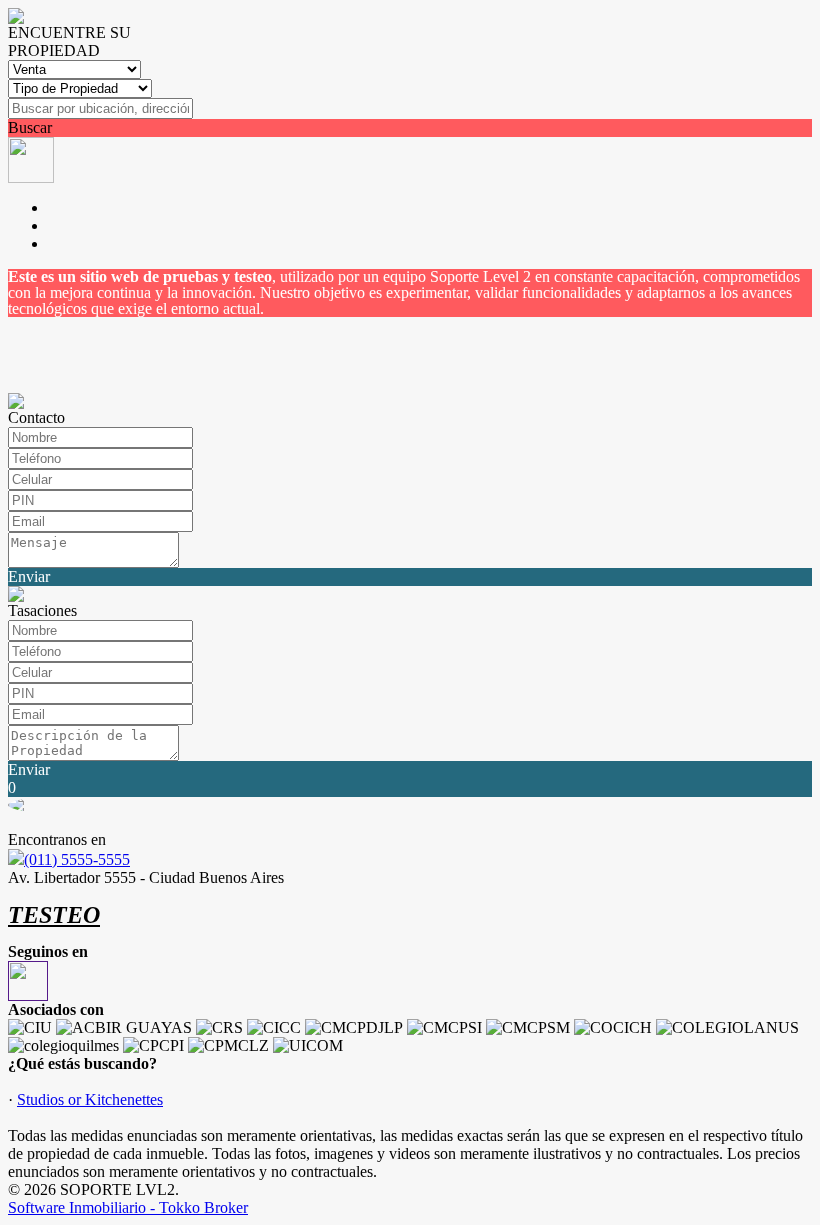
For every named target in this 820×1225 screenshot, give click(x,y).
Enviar (29, 576)
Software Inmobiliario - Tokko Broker (128, 1207)
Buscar (30, 127)
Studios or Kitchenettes (90, 1099)
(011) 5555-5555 (77, 859)
